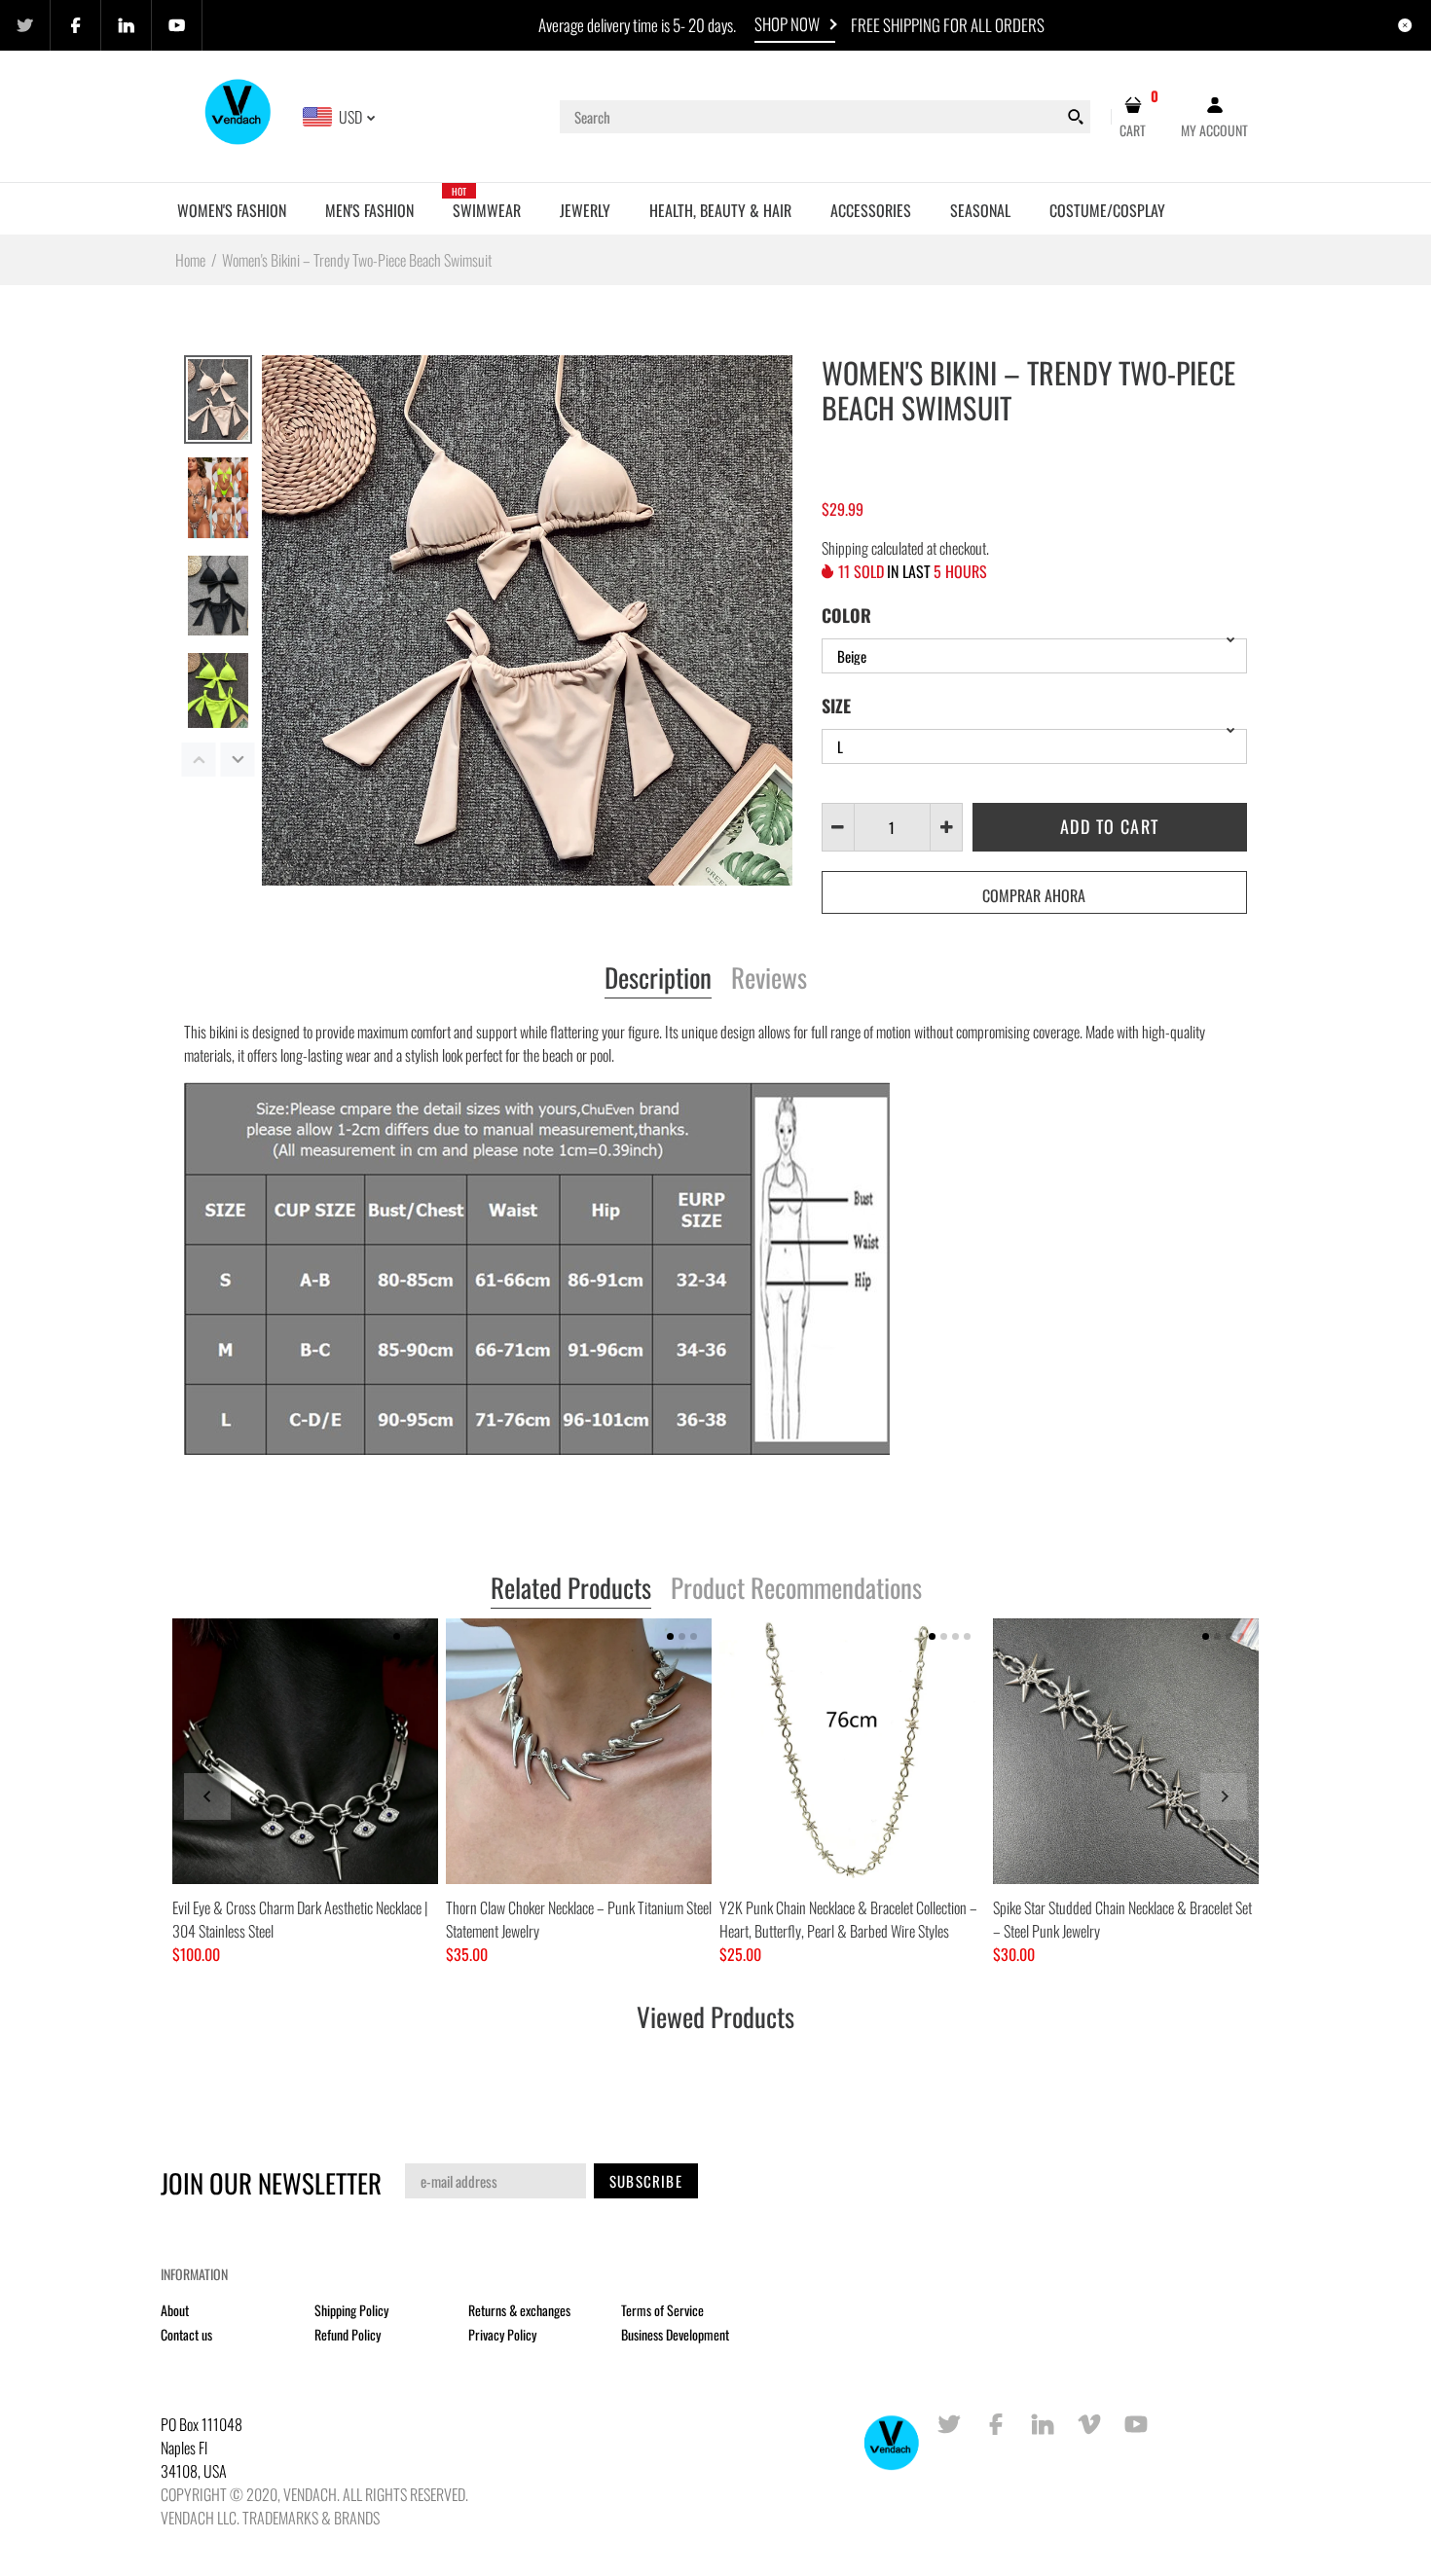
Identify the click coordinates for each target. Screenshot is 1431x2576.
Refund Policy (348, 2334)
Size (836, 706)
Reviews (769, 979)
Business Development (675, 2334)
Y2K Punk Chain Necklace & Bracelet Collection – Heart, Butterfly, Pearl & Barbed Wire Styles (848, 1919)
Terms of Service (662, 2310)
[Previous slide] (207, 1796)
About (175, 2310)
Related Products (571, 1589)
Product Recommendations (796, 1589)
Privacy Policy (502, 2334)
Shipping (845, 548)
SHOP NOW (787, 24)
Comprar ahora (1034, 895)
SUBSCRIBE (646, 2181)
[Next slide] (1224, 1796)
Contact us (186, 2334)
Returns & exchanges (519, 2310)
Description (658, 979)
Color (846, 615)
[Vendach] (239, 115)
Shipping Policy (351, 2310)
